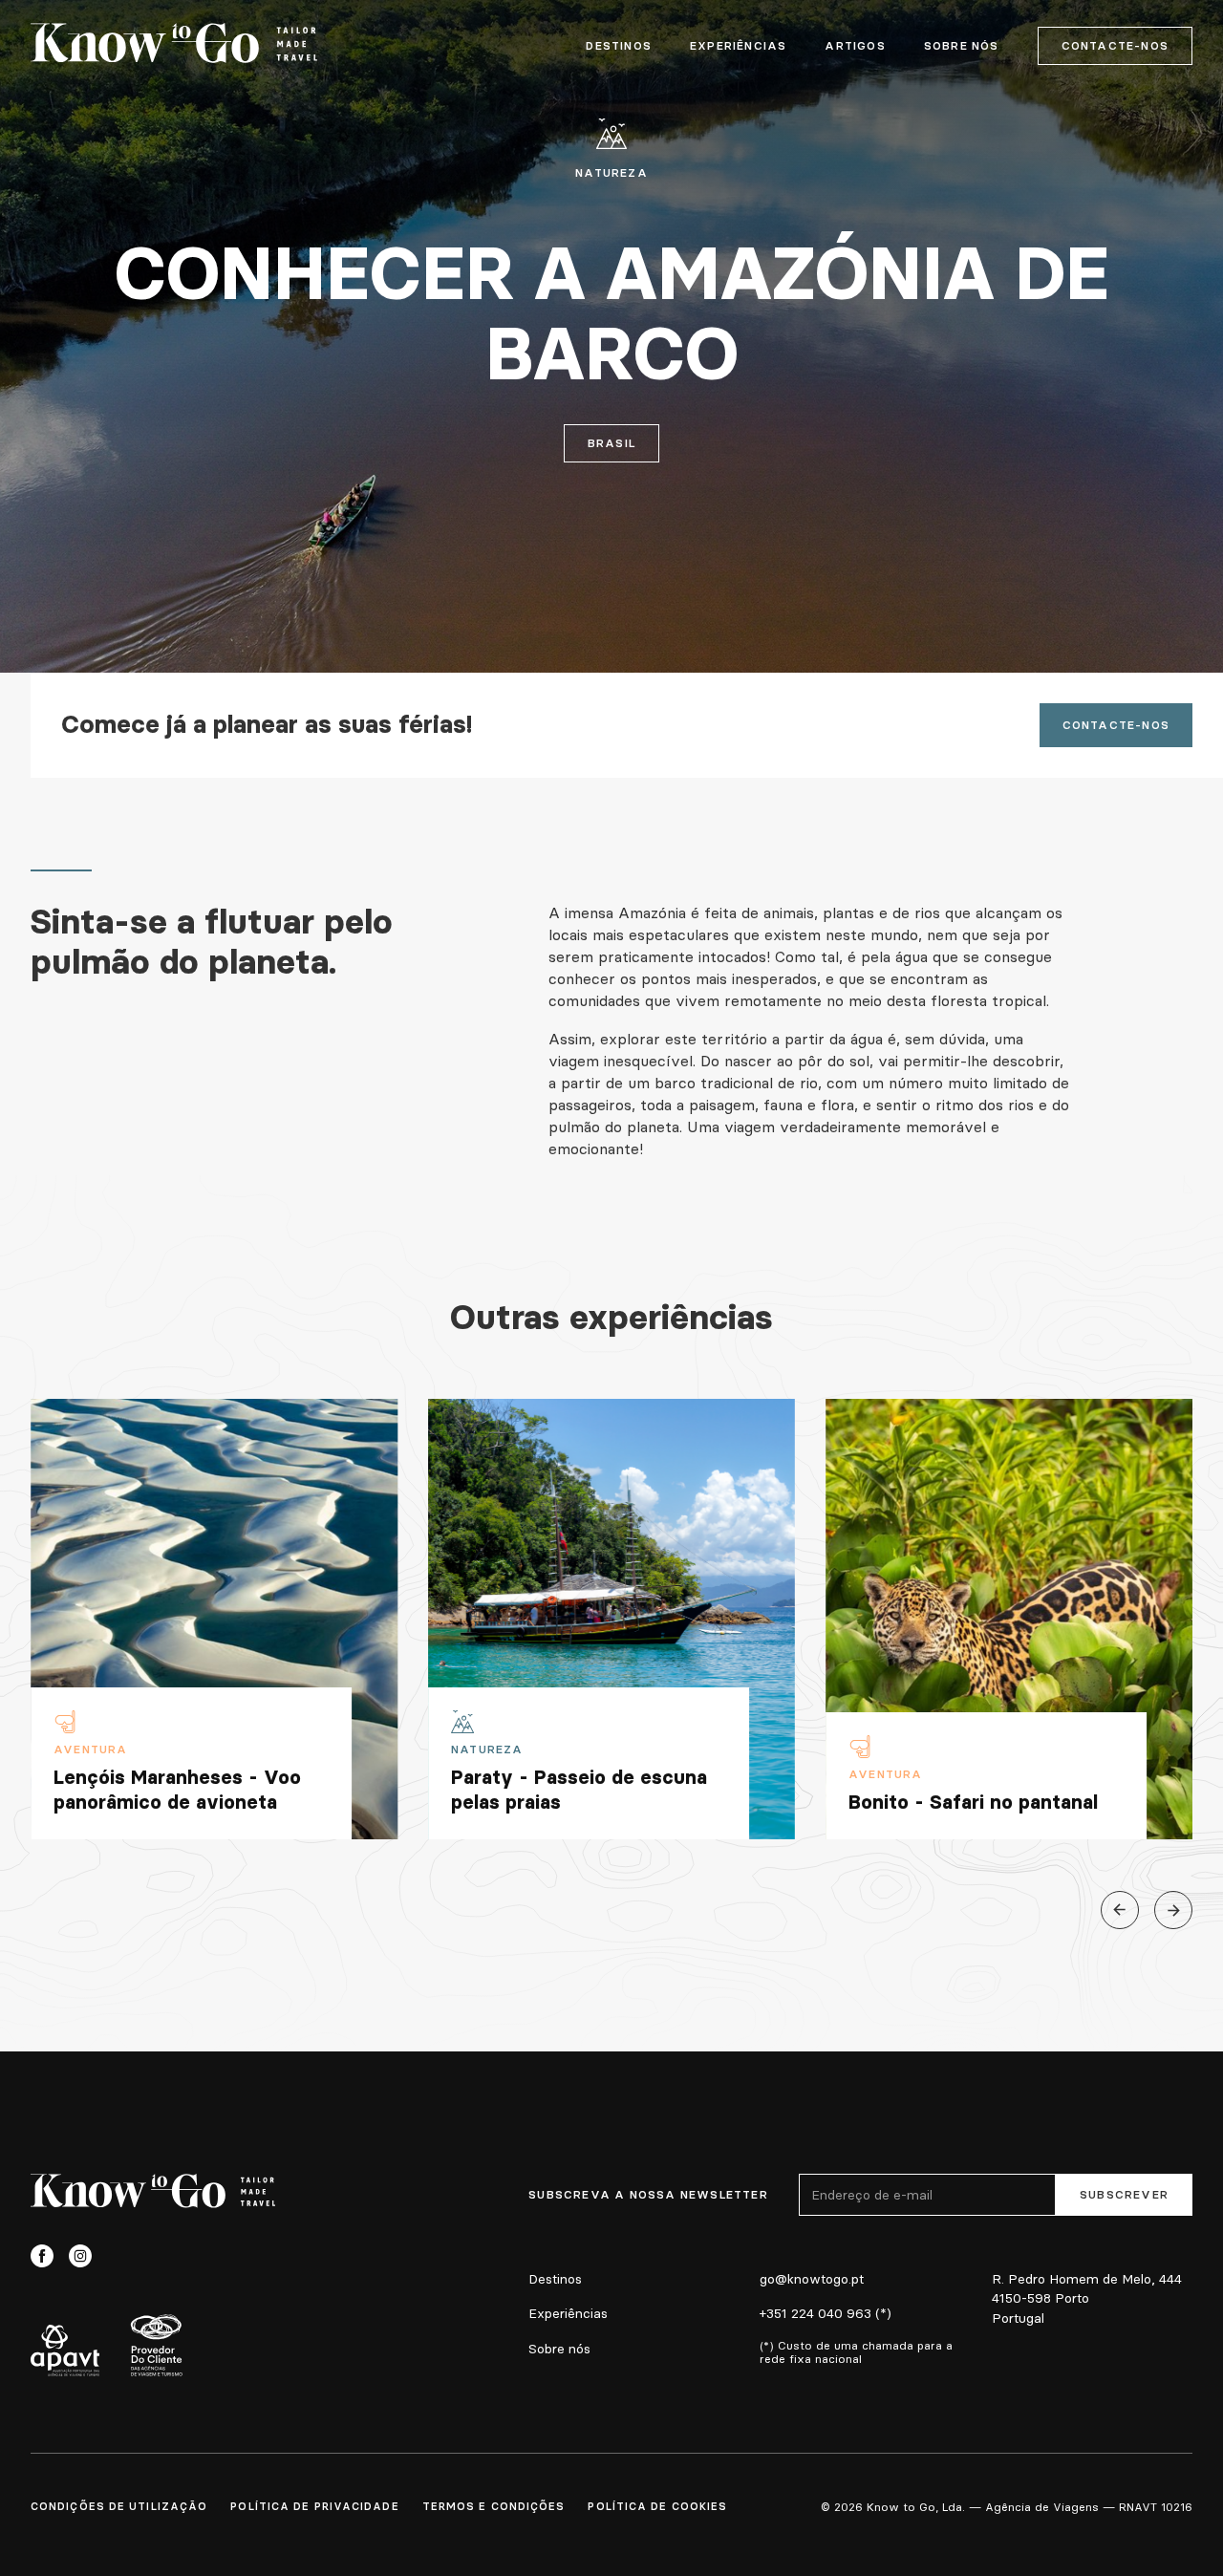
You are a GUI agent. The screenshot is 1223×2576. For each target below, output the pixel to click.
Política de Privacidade (314, 2506)
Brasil (611, 443)
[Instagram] (80, 2256)
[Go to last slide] (1120, 1910)
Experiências (738, 46)
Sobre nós (559, 2349)
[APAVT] (65, 2351)
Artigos (855, 46)
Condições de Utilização (119, 2506)
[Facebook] (42, 2256)
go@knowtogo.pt (812, 2279)
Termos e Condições (494, 2506)
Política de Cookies (657, 2506)
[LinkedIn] (118, 2256)
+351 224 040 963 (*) (826, 2313)
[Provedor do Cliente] (157, 2345)
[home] (174, 46)
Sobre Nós (962, 46)
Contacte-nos (1115, 45)
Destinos (619, 46)
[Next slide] (1173, 1910)
